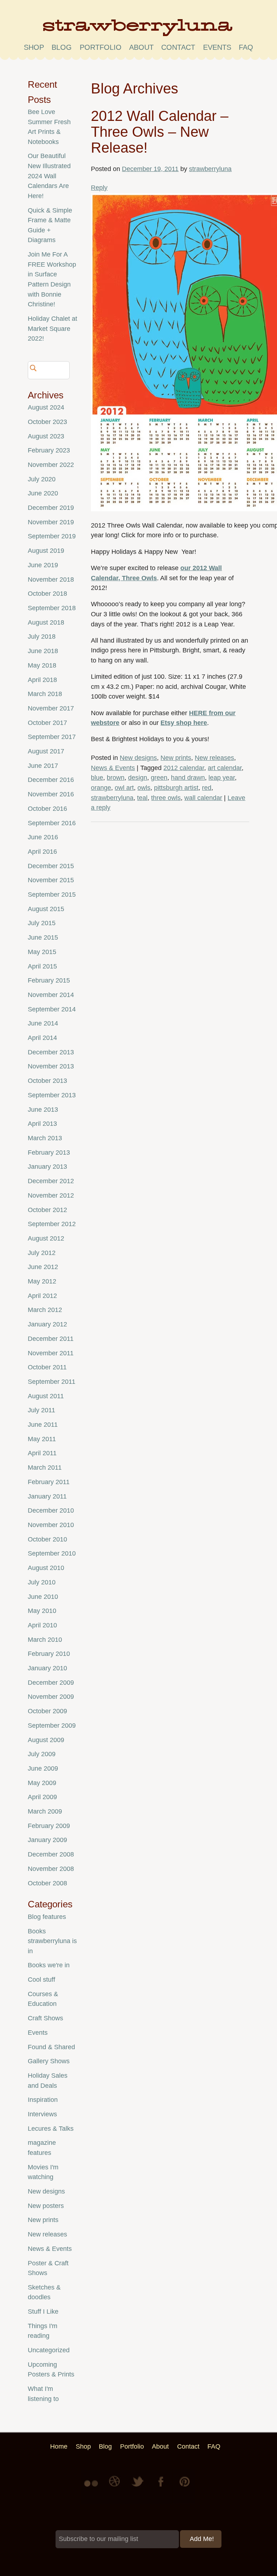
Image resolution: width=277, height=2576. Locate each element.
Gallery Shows (49, 2061)
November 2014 (51, 995)
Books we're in (49, 1965)
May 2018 (42, 665)
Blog (62, 47)
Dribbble (115, 2487)
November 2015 (51, 880)
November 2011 (51, 1353)
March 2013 (45, 1138)
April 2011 (42, 1453)
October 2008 (47, 1883)
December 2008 (51, 1854)
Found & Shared (51, 2047)
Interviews (42, 2114)
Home (59, 2446)
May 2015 (42, 952)
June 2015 (43, 937)
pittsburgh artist (176, 788)
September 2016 (52, 823)
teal (142, 798)
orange (101, 788)
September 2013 (52, 1095)
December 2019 (51, 508)
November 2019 (51, 522)
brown (116, 778)
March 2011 (45, 1468)
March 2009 (45, 1811)
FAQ (246, 47)
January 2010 (47, 1668)
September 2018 (52, 608)
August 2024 (46, 407)
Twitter (138, 2487)
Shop (34, 47)
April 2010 (42, 1625)
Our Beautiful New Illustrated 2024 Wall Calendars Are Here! (49, 176)
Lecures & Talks (51, 2129)
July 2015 (42, 923)
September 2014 (52, 1009)
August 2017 (46, 751)
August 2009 (46, 1740)
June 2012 (43, 1267)
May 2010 (42, 1611)
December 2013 (51, 1052)
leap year (222, 778)
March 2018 (45, 694)
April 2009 (42, 1797)
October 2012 (47, 1210)
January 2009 (47, 1840)
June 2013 (43, 1110)
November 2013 (51, 1066)
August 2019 (46, 551)
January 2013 (47, 1167)
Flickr (92, 2487)
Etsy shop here (184, 723)
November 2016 (51, 794)
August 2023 (46, 436)
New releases (214, 758)
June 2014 (43, 1023)
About (141, 47)
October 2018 (47, 594)
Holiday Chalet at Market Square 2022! (52, 329)
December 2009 (51, 1683)
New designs (138, 758)
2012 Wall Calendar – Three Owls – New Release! (160, 132)
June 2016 (43, 837)
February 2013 (49, 1153)
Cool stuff (41, 1980)
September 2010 (52, 1553)
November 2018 (51, 580)
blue (97, 778)
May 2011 (42, 1439)
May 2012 (42, 1281)
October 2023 (47, 422)
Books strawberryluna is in (52, 1941)
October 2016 (47, 809)
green (159, 778)
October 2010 (47, 1539)
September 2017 (52, 737)
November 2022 (51, 465)
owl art (124, 788)
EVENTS (217, 47)
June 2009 (43, 1768)
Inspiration (43, 2100)
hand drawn (188, 778)
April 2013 (42, 1124)
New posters (46, 2206)
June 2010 (43, 1597)
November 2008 (51, 1869)
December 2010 (51, 1510)
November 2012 (51, 1195)
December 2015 (51, 866)
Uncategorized (49, 2350)
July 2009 (42, 1754)
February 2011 (49, 1482)
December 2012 (51, 1181)
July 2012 (42, 1253)
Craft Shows (45, 2018)
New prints (176, 758)
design (138, 778)
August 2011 (46, 1396)
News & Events (113, 768)
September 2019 (52, 536)
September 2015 (52, 895)
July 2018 (42, 637)
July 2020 (42, 479)
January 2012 (47, 1324)
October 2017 (47, 723)
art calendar (225, 768)
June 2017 (43, 766)
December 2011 (51, 1339)
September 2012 (52, 1224)
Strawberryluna (138, 30)
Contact (178, 47)
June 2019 (43, 565)
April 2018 (42, 680)
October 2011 (47, 1367)
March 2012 (45, 1310)
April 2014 (42, 1038)
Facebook (162, 2487)
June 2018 (43, 651)
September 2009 (52, 1726)
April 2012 (42, 1296)
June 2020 (43, 493)
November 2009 (51, 1697)
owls (144, 788)
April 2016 (42, 852)
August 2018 (46, 622)
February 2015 (49, 980)
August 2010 (46, 1568)
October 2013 (47, 1081)
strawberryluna (210, 169)
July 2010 (42, 1582)
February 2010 (49, 1654)
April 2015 (42, 966)
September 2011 (52, 1382)
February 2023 (49, 450)
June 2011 (43, 1425)
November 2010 (51, 1525)
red (207, 788)
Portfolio (101, 47)
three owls (166, 798)
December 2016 (51, 780)
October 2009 (47, 1711)
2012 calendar (184, 768)
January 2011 (47, 1496)
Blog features (47, 1917)
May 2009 (42, 1783)
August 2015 (46, 909)
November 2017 (51, 708)
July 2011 (41, 1410)
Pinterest (185, 2487)
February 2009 (49, 1826)
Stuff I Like (43, 2312)
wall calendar (203, 798)
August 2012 (46, 1238)
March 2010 (45, 1640)
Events (38, 2033)
